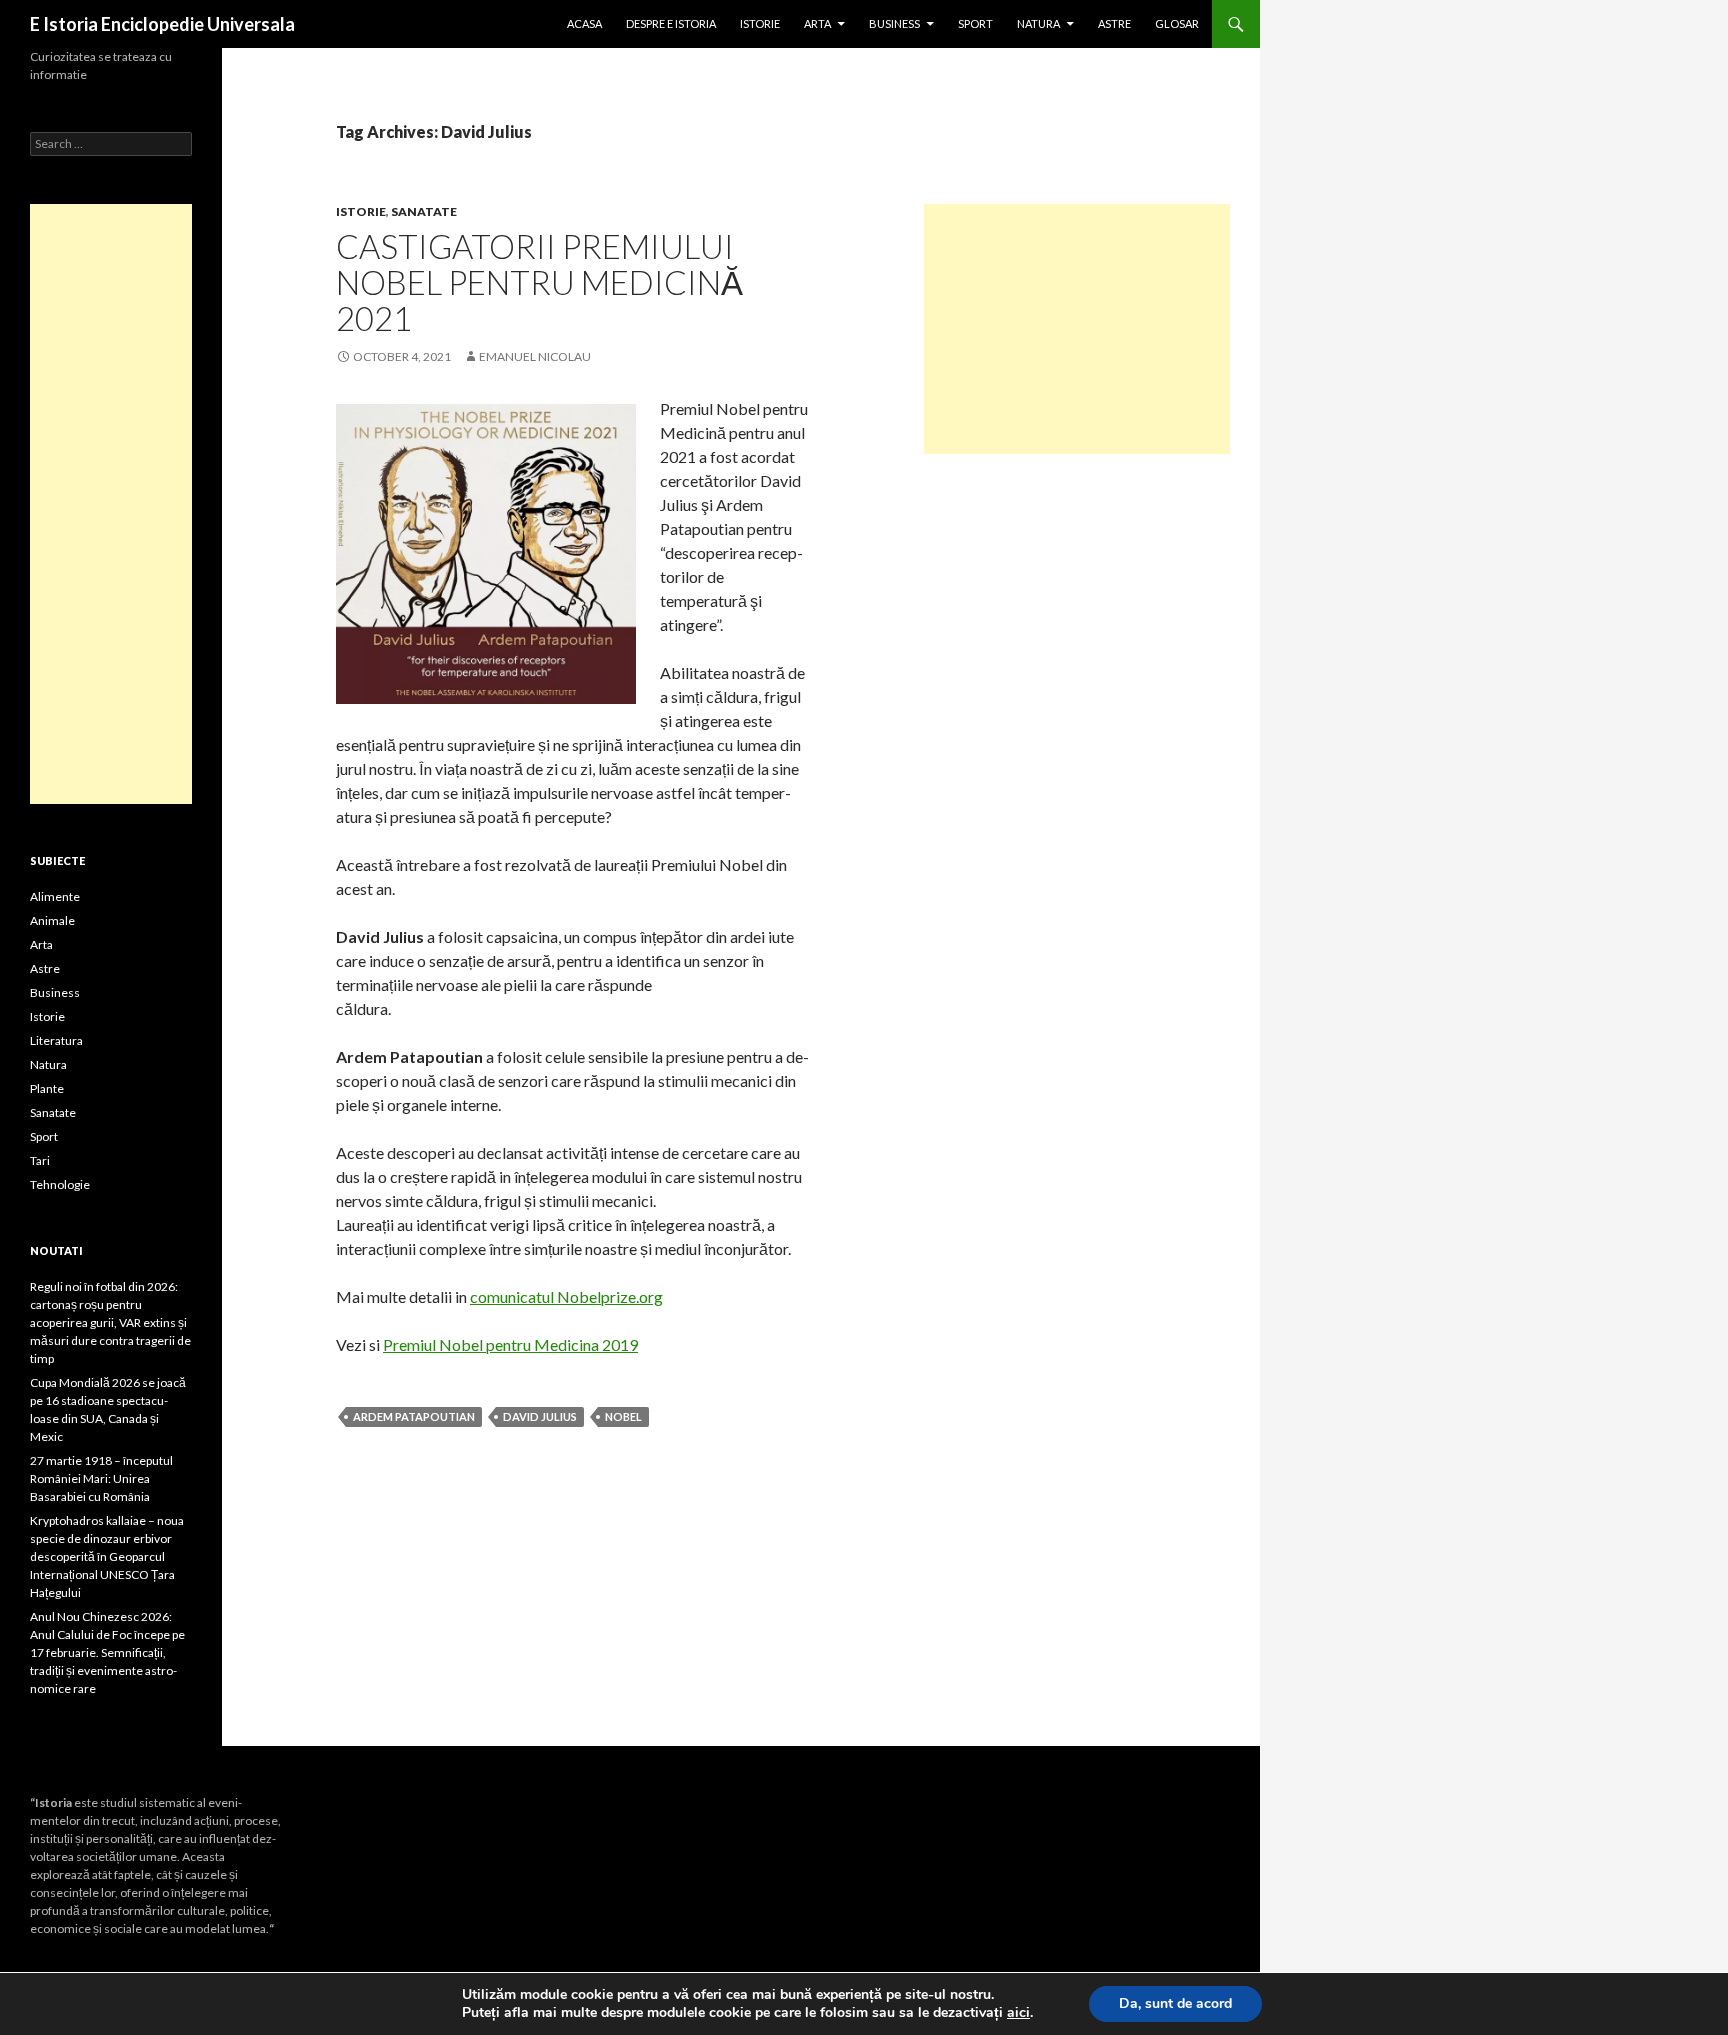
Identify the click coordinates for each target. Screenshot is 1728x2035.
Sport (975, 23)
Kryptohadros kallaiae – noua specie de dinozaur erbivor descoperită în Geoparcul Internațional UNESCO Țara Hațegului (107, 1556)
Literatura (56, 1040)
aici (1018, 2013)
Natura (1038, 23)
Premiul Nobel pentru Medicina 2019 (510, 1344)
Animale (52, 920)
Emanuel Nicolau (535, 356)
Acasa (584, 23)
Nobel (623, 1416)
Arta (817, 23)
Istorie (760, 23)
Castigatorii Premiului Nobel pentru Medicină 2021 (539, 282)
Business (894, 23)
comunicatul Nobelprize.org (566, 1296)
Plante (47, 1088)
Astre (1114, 23)
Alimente (55, 896)
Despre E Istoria (671, 23)
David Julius (540, 1416)
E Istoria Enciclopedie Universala (162, 24)
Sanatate (424, 211)
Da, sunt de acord (1175, 2003)
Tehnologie (60, 1184)
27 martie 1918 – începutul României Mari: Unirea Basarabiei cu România (101, 1478)
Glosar (1177, 23)
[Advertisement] (1077, 329)
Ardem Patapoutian (414, 1416)
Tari (40, 1160)
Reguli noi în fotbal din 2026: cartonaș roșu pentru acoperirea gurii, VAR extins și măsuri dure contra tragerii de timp (110, 1322)
